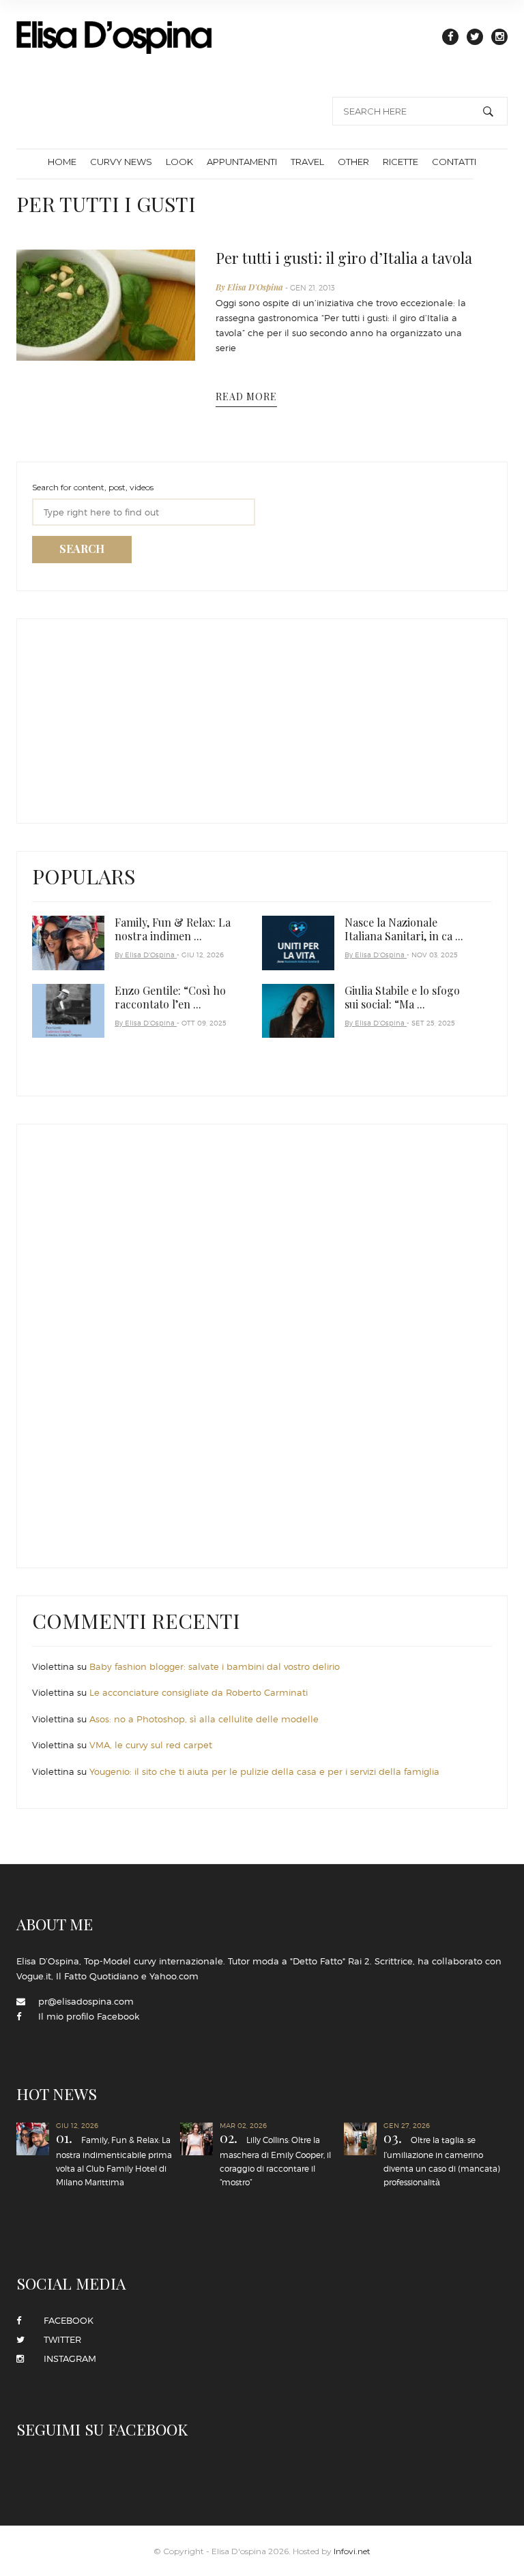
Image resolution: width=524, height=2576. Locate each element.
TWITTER (58, 2339)
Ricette (401, 162)
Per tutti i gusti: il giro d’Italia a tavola (344, 258)
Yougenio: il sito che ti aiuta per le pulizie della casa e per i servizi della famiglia (264, 1771)
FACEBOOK (64, 2320)
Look (179, 162)
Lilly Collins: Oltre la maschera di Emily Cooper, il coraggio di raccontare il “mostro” (275, 2159)
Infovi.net (352, 2551)
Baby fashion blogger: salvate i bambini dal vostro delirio (215, 1666)
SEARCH (82, 549)
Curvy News (121, 162)
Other (353, 162)
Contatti (454, 162)
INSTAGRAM (66, 2358)
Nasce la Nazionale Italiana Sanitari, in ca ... (404, 929)
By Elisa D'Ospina (250, 287)
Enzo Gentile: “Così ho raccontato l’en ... (170, 997)
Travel (307, 162)
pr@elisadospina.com (86, 2001)
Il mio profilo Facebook (89, 2016)
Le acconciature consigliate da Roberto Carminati (199, 1692)
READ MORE (246, 396)
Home (62, 162)
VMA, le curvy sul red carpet (151, 1745)
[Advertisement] (134, 718)
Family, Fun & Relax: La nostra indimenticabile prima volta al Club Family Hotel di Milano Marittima (114, 2159)
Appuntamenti (242, 162)
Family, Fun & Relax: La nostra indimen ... (173, 929)
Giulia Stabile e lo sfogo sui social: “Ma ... (402, 997)
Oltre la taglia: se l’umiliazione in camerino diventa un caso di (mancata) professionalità (442, 2159)
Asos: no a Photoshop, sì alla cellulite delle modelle (204, 1719)
